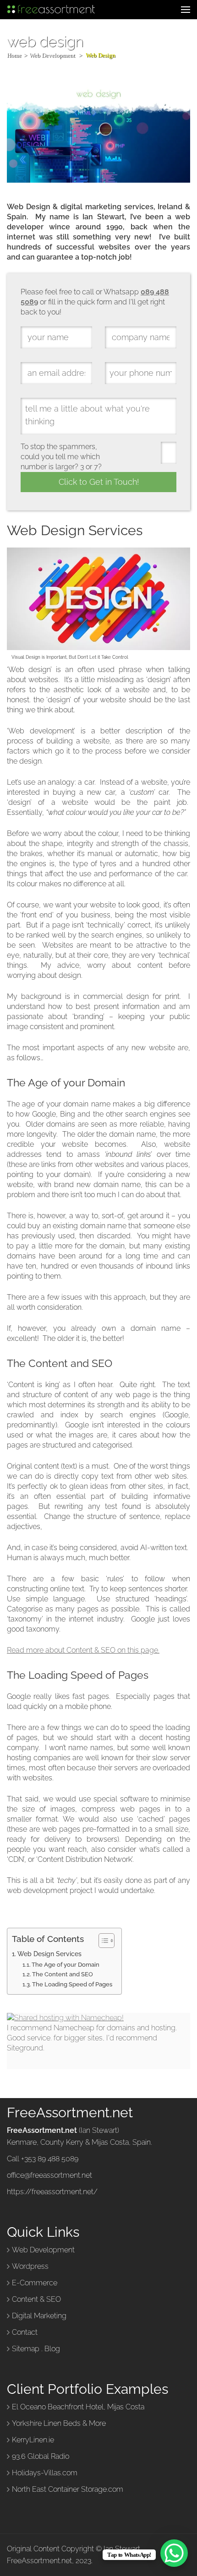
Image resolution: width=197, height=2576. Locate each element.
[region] (98, 2503)
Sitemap (26, 2349)
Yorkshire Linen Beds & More (59, 2423)
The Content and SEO (63, 1974)
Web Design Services (49, 1954)
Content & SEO (36, 2299)
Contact (25, 2332)
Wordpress (30, 2266)
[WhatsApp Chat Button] (174, 2553)
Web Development (43, 2250)
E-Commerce (35, 2283)
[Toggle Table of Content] (102, 1941)
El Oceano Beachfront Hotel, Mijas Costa (78, 2407)
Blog (52, 2349)
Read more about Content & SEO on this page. (83, 1650)
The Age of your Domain (66, 1965)
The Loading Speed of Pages (72, 1984)
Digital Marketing (39, 2316)
